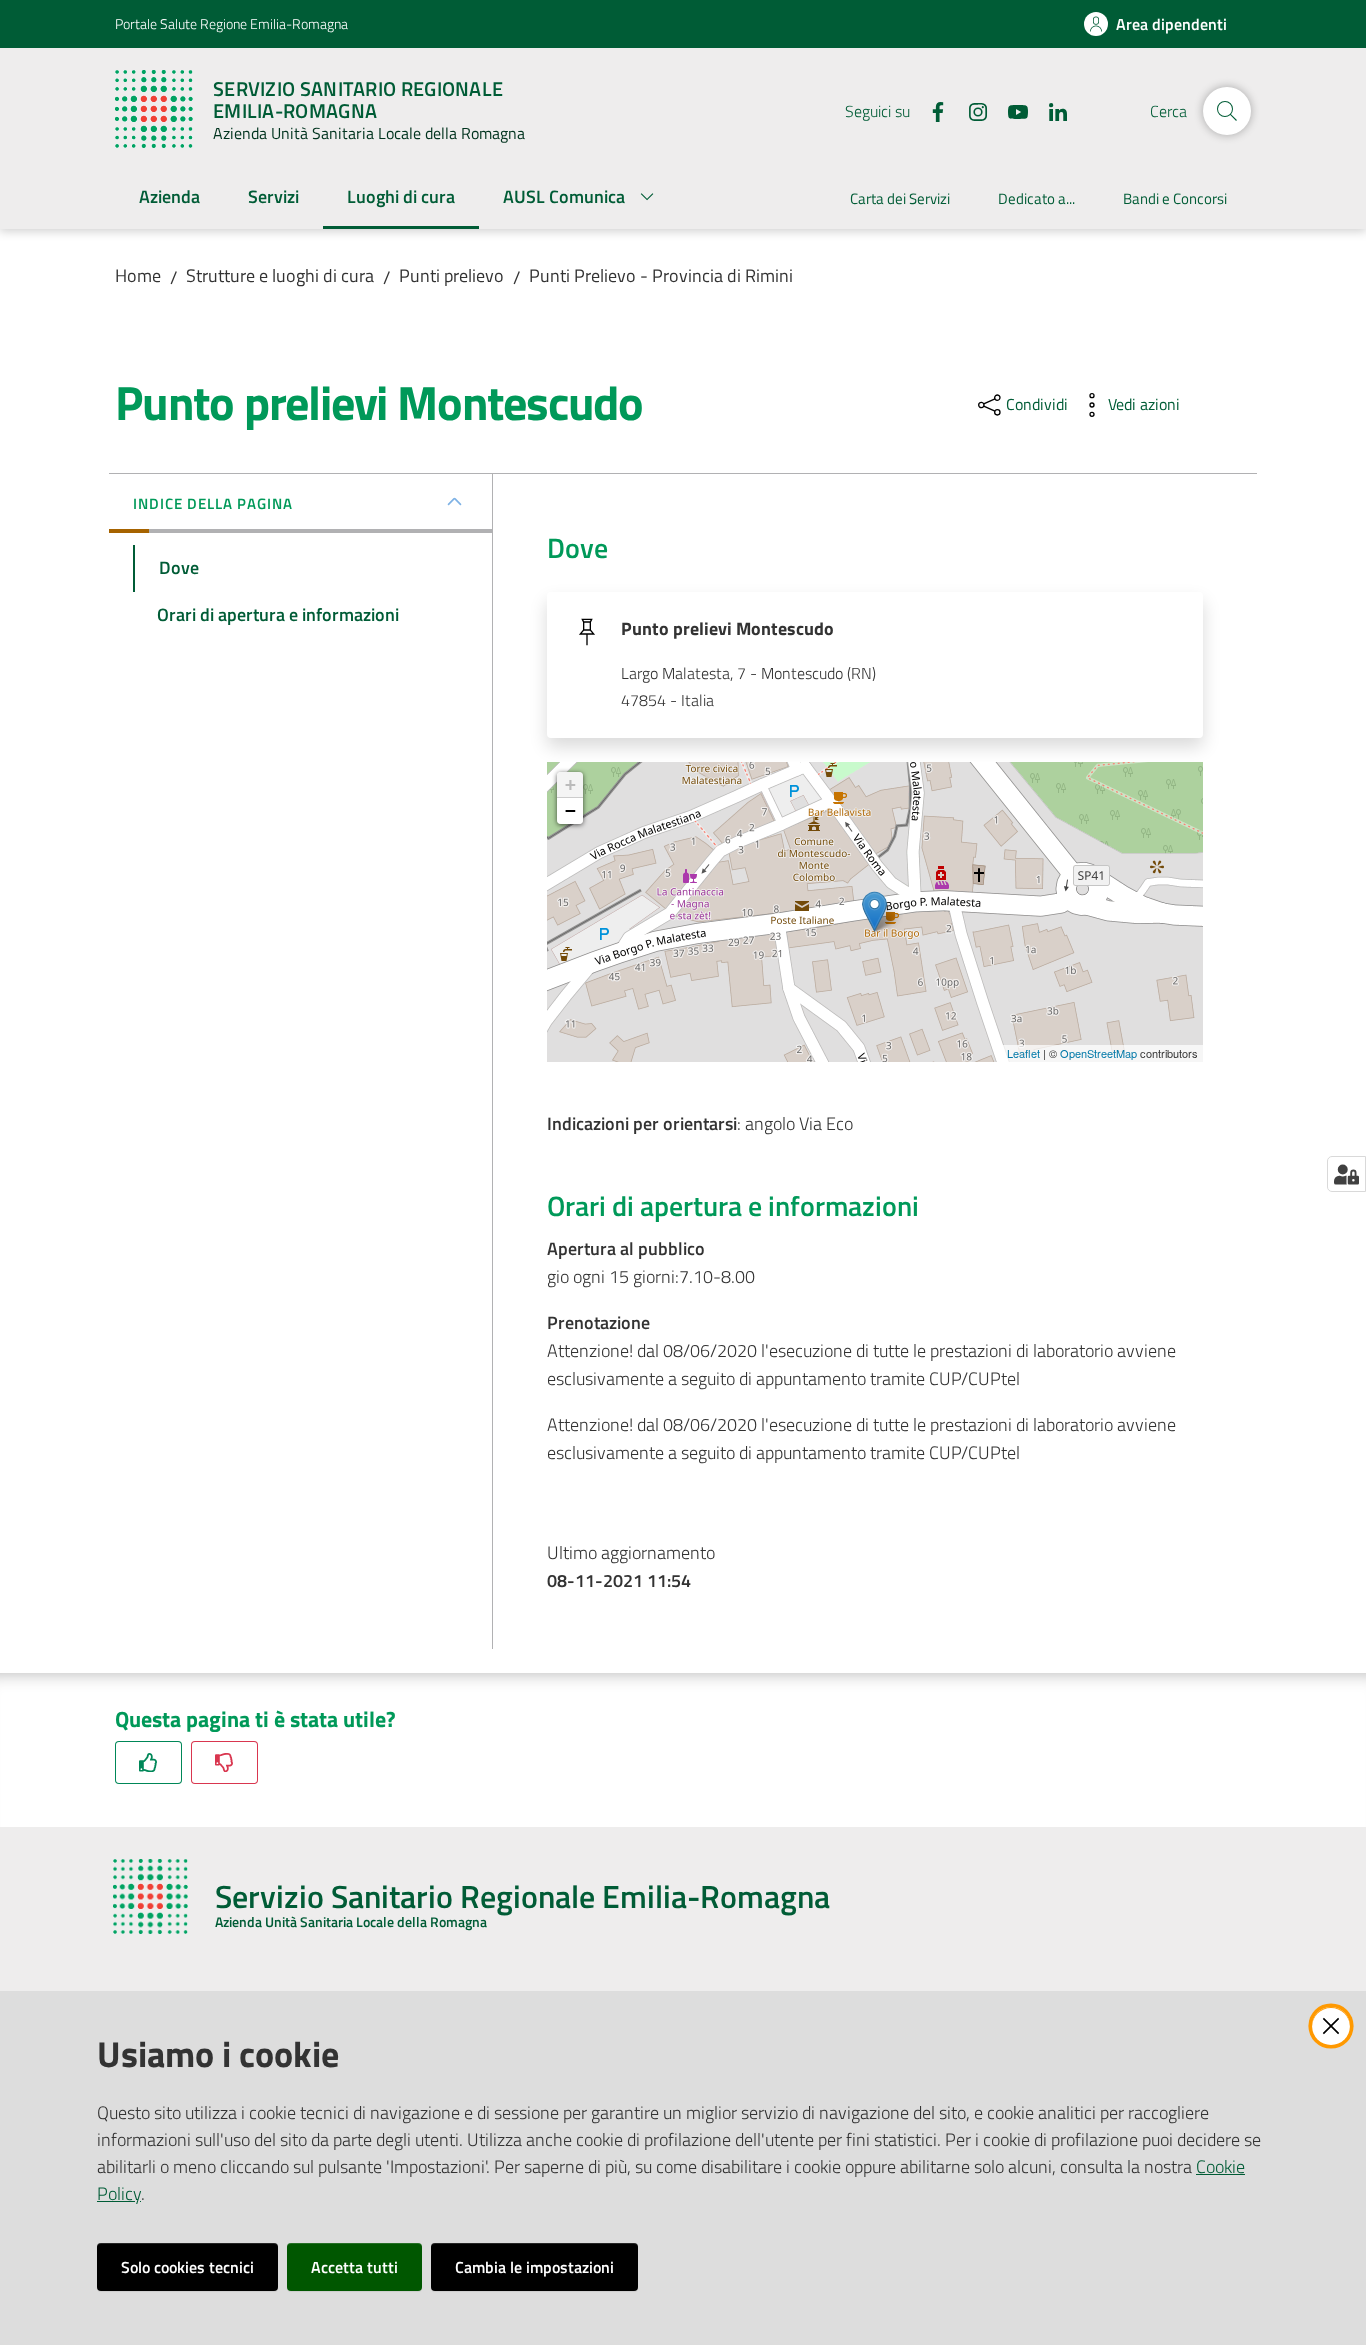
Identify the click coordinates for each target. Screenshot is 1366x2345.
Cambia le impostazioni (534, 2267)
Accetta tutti (354, 2267)
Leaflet (1023, 1053)
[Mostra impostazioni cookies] (1346, 1174)
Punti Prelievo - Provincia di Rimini (661, 275)
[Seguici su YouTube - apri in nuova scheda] (1010, 110)
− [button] (570, 810)
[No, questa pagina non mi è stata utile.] (224, 1762)
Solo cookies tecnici (187, 2267)
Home (138, 275)
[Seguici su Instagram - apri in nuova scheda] (970, 110)
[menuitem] (169, 198)
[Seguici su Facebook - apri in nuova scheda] (930, 110)
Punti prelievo (451, 275)
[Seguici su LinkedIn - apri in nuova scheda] (1050, 110)
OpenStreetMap (1098, 1053)
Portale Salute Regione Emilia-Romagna (231, 23)
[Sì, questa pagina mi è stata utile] (148, 1762)
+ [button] (570, 784)
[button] (1227, 111)
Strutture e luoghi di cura (280, 275)
